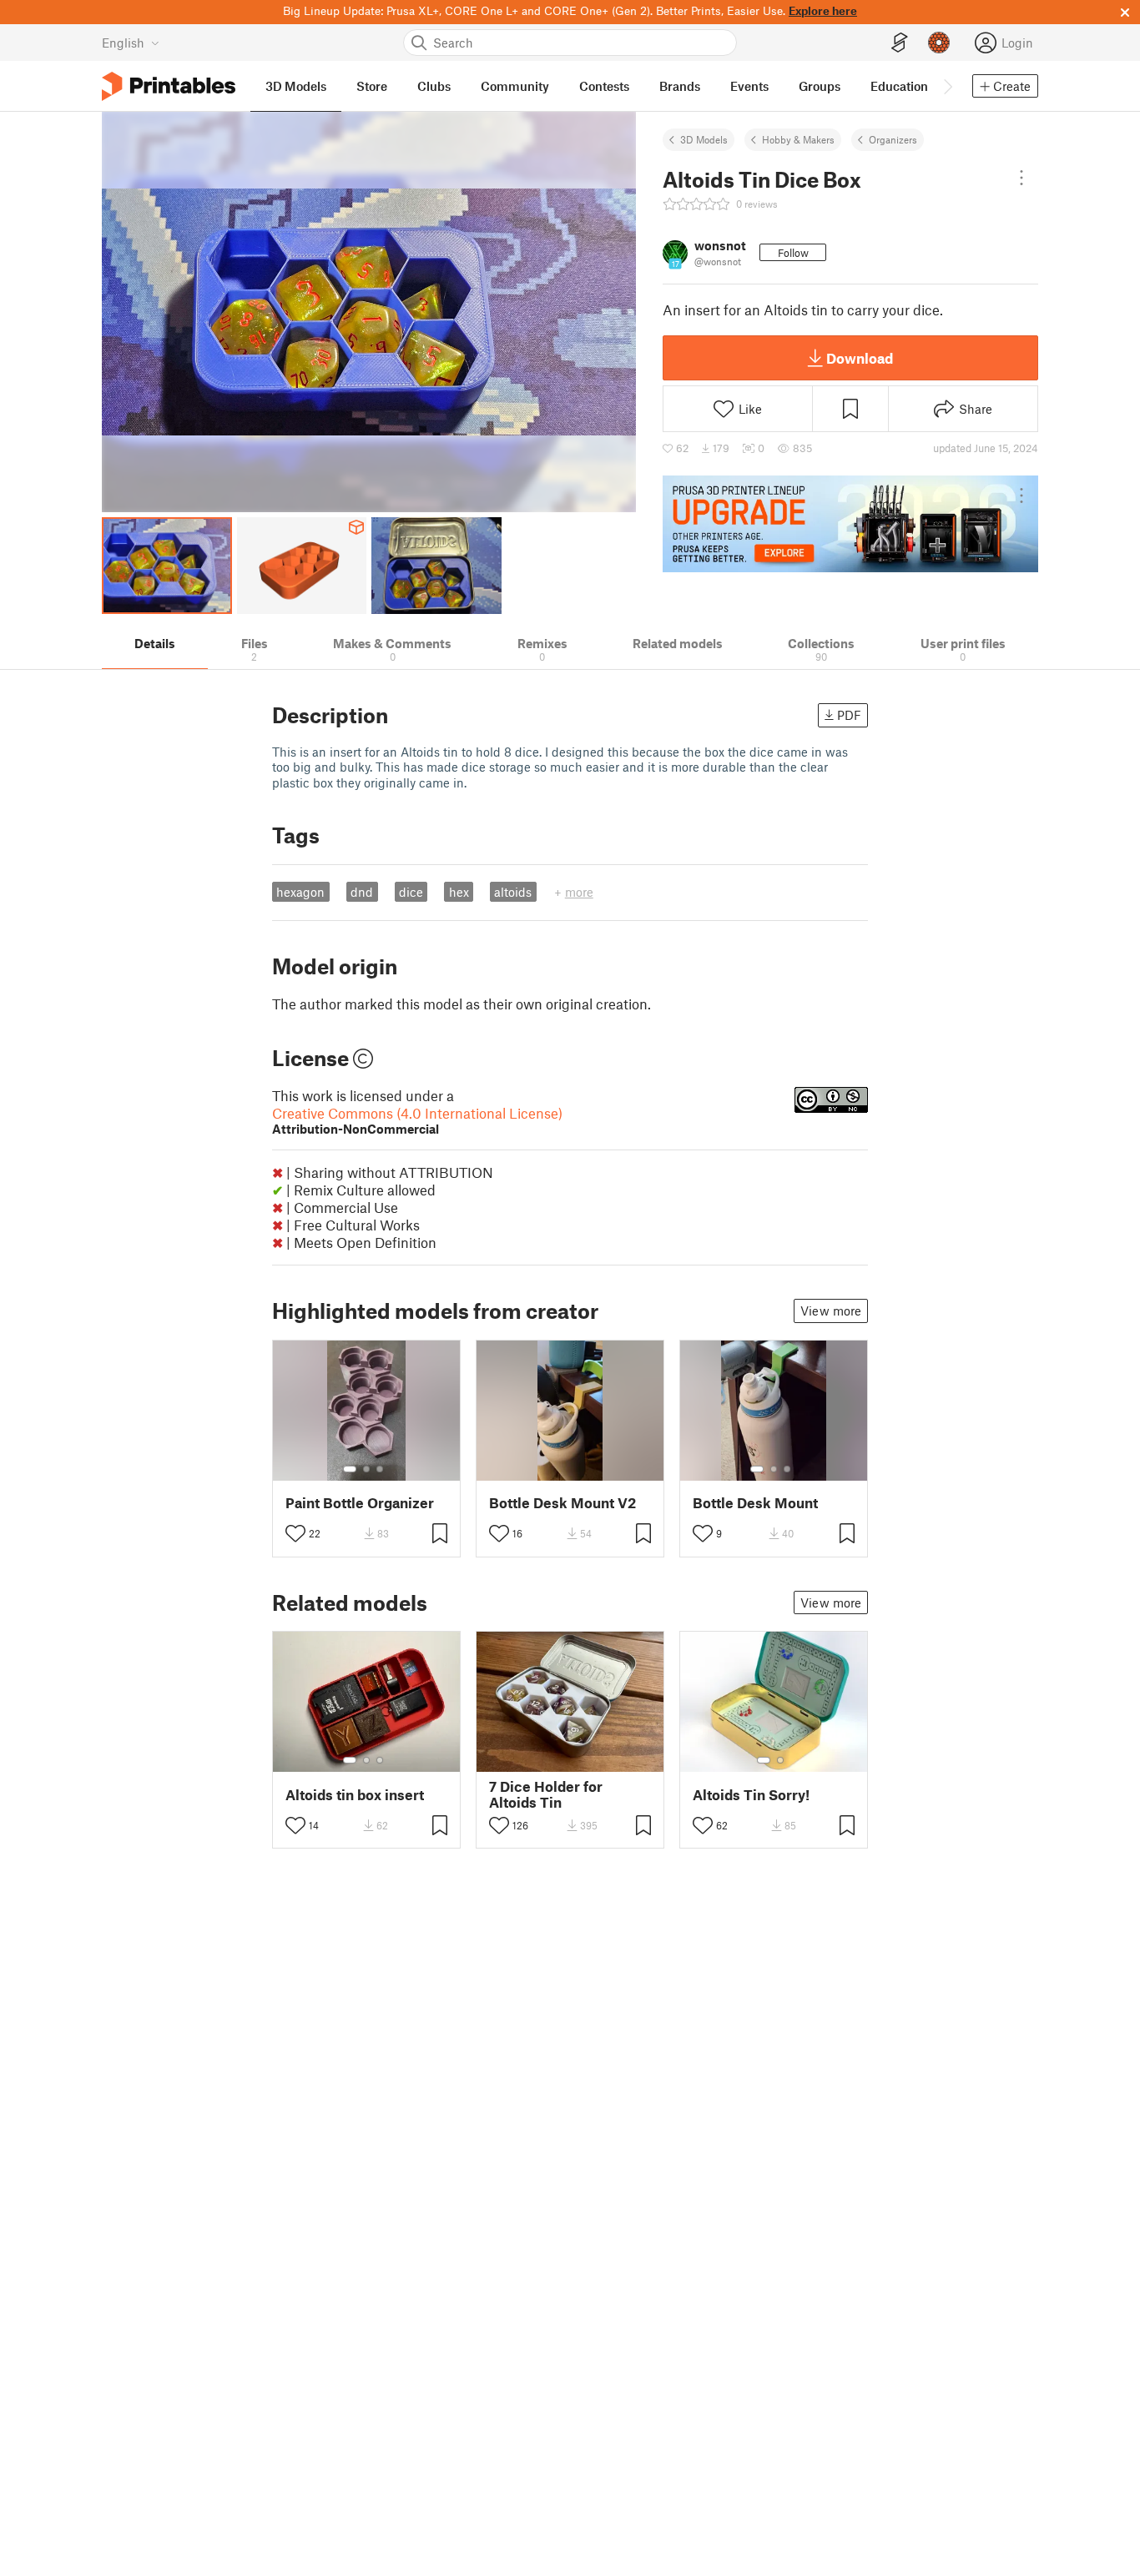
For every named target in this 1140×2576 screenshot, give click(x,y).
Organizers (893, 139)
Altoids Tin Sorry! (751, 1795)
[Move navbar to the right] (947, 86)
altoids (513, 892)
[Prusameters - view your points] (939, 43)
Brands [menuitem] (680, 86)
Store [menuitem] (372, 86)
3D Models (704, 139)
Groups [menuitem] (820, 86)
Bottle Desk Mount (755, 1503)
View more (831, 1311)
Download (860, 358)
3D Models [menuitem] (296, 86)
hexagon (300, 892)
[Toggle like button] (295, 1533)
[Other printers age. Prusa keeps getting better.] (850, 524)
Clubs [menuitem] (434, 86)
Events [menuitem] (749, 86)
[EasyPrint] (900, 43)
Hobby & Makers (798, 139)
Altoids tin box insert (355, 1795)
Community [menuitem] (515, 86)
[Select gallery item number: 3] (380, 1469)
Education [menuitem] (899, 86)
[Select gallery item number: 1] (350, 1469)
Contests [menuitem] (604, 86)
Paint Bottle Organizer (360, 1503)
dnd (362, 892)
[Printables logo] (169, 86)
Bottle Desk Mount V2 (562, 1503)
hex (459, 892)
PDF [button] (849, 715)
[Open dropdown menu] (1021, 178)
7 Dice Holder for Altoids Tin (546, 1794)
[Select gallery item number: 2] (366, 1469)
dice (411, 892)
